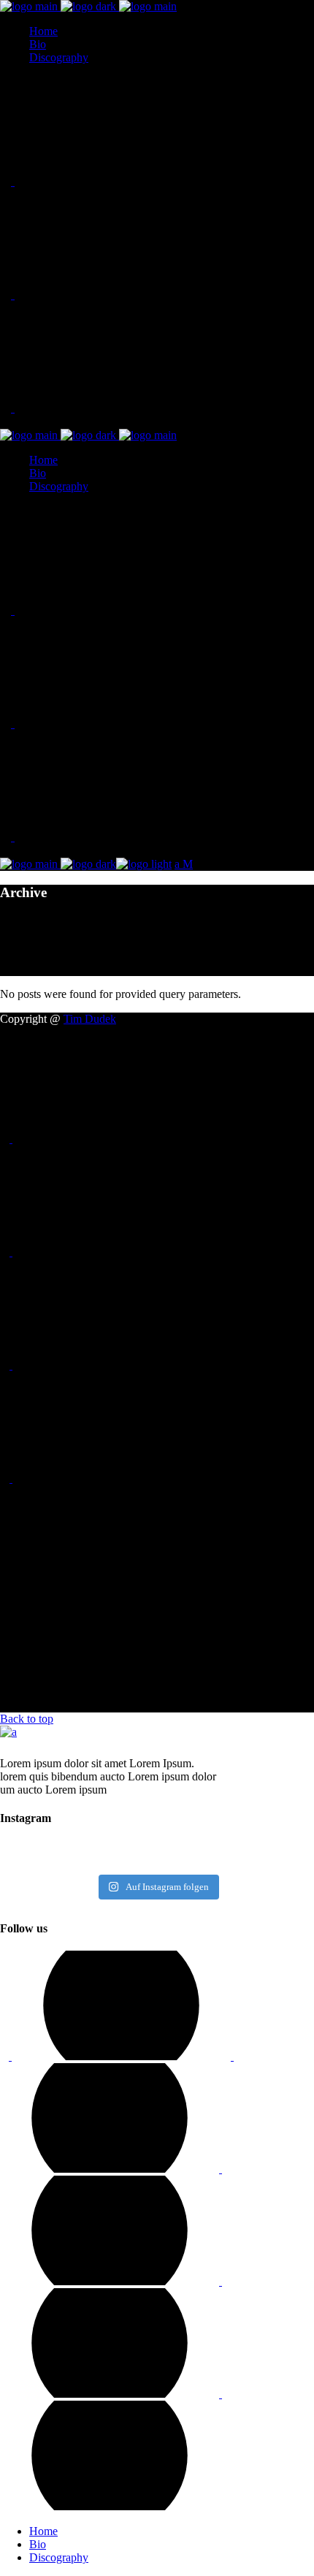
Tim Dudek (90, 1019)
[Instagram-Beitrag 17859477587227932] (157, 1856)
